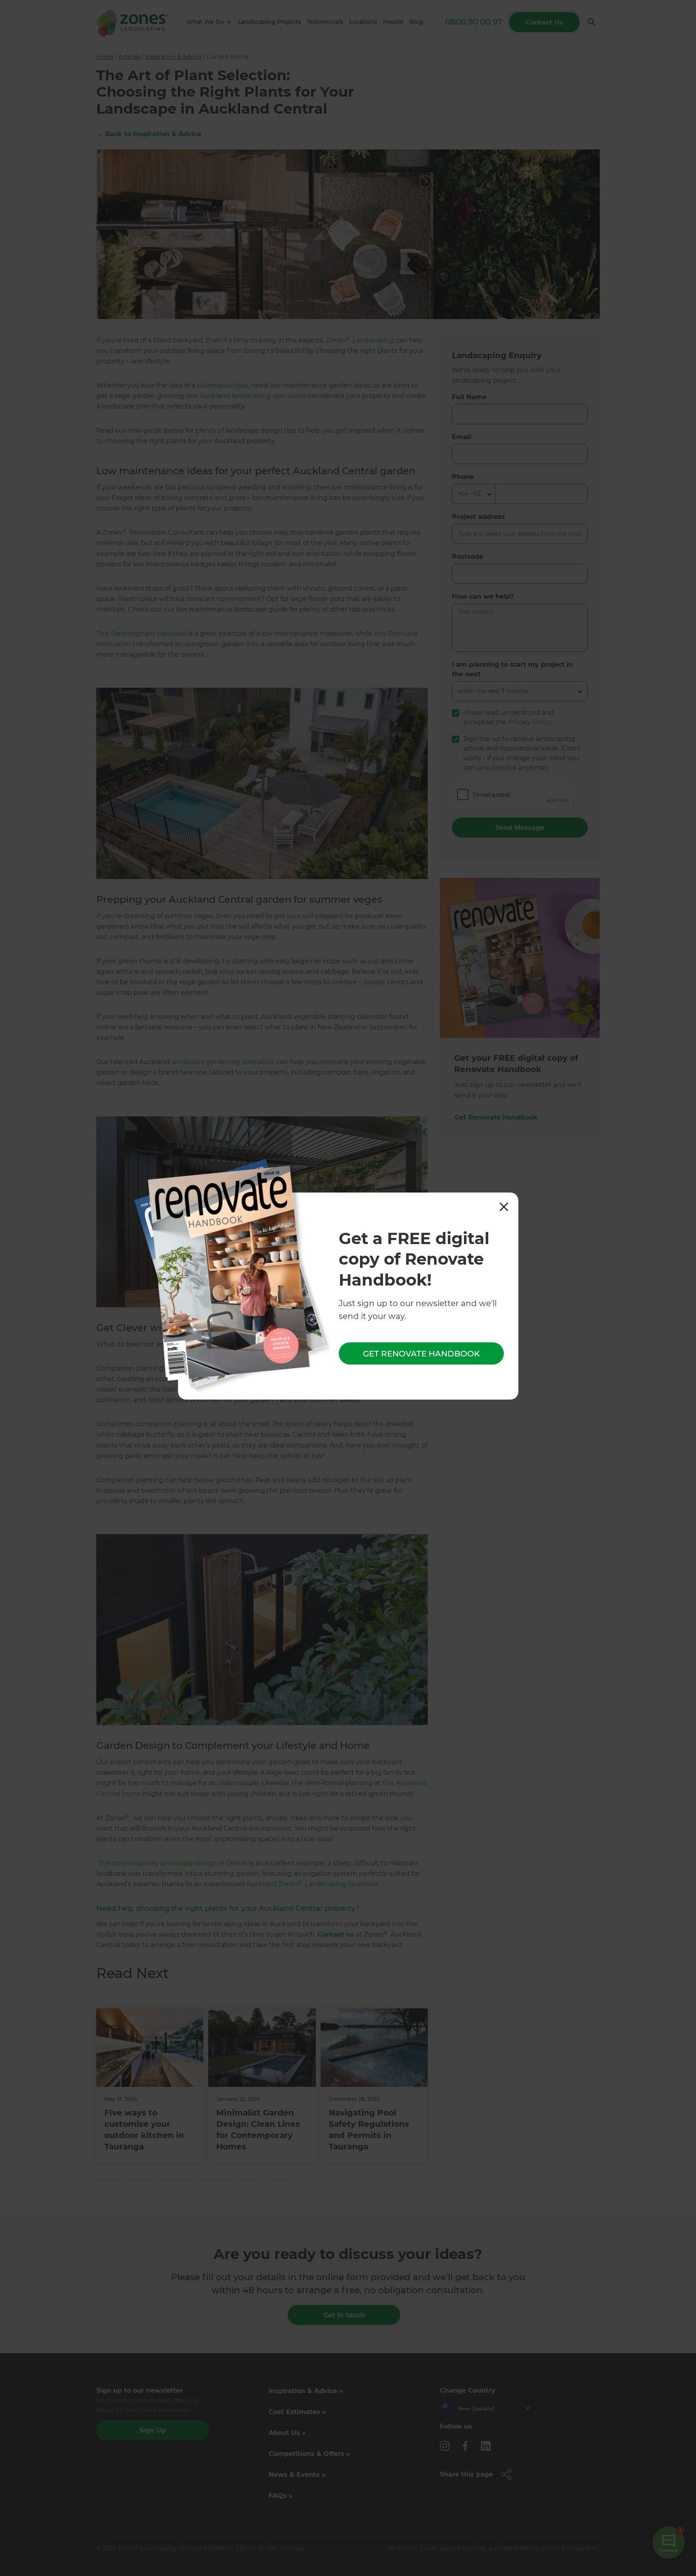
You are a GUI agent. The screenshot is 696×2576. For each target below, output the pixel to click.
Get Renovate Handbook (421, 1353)
